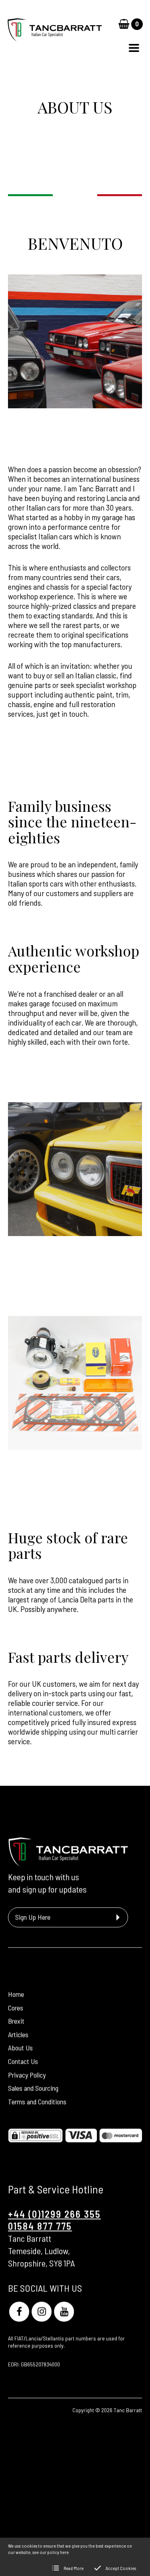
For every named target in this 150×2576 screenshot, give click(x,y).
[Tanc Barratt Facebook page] (19, 2312)
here (64, 2552)
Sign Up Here (33, 1917)
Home (16, 1994)
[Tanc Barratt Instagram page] (42, 2312)
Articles (18, 2034)
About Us (20, 2047)
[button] (134, 48)
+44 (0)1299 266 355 (54, 2214)
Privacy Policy (27, 2075)
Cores (16, 2008)
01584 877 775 (40, 2226)
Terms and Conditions (37, 2101)
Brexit (16, 2021)
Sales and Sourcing (33, 2088)
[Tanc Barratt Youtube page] (64, 2312)
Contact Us (23, 2061)
